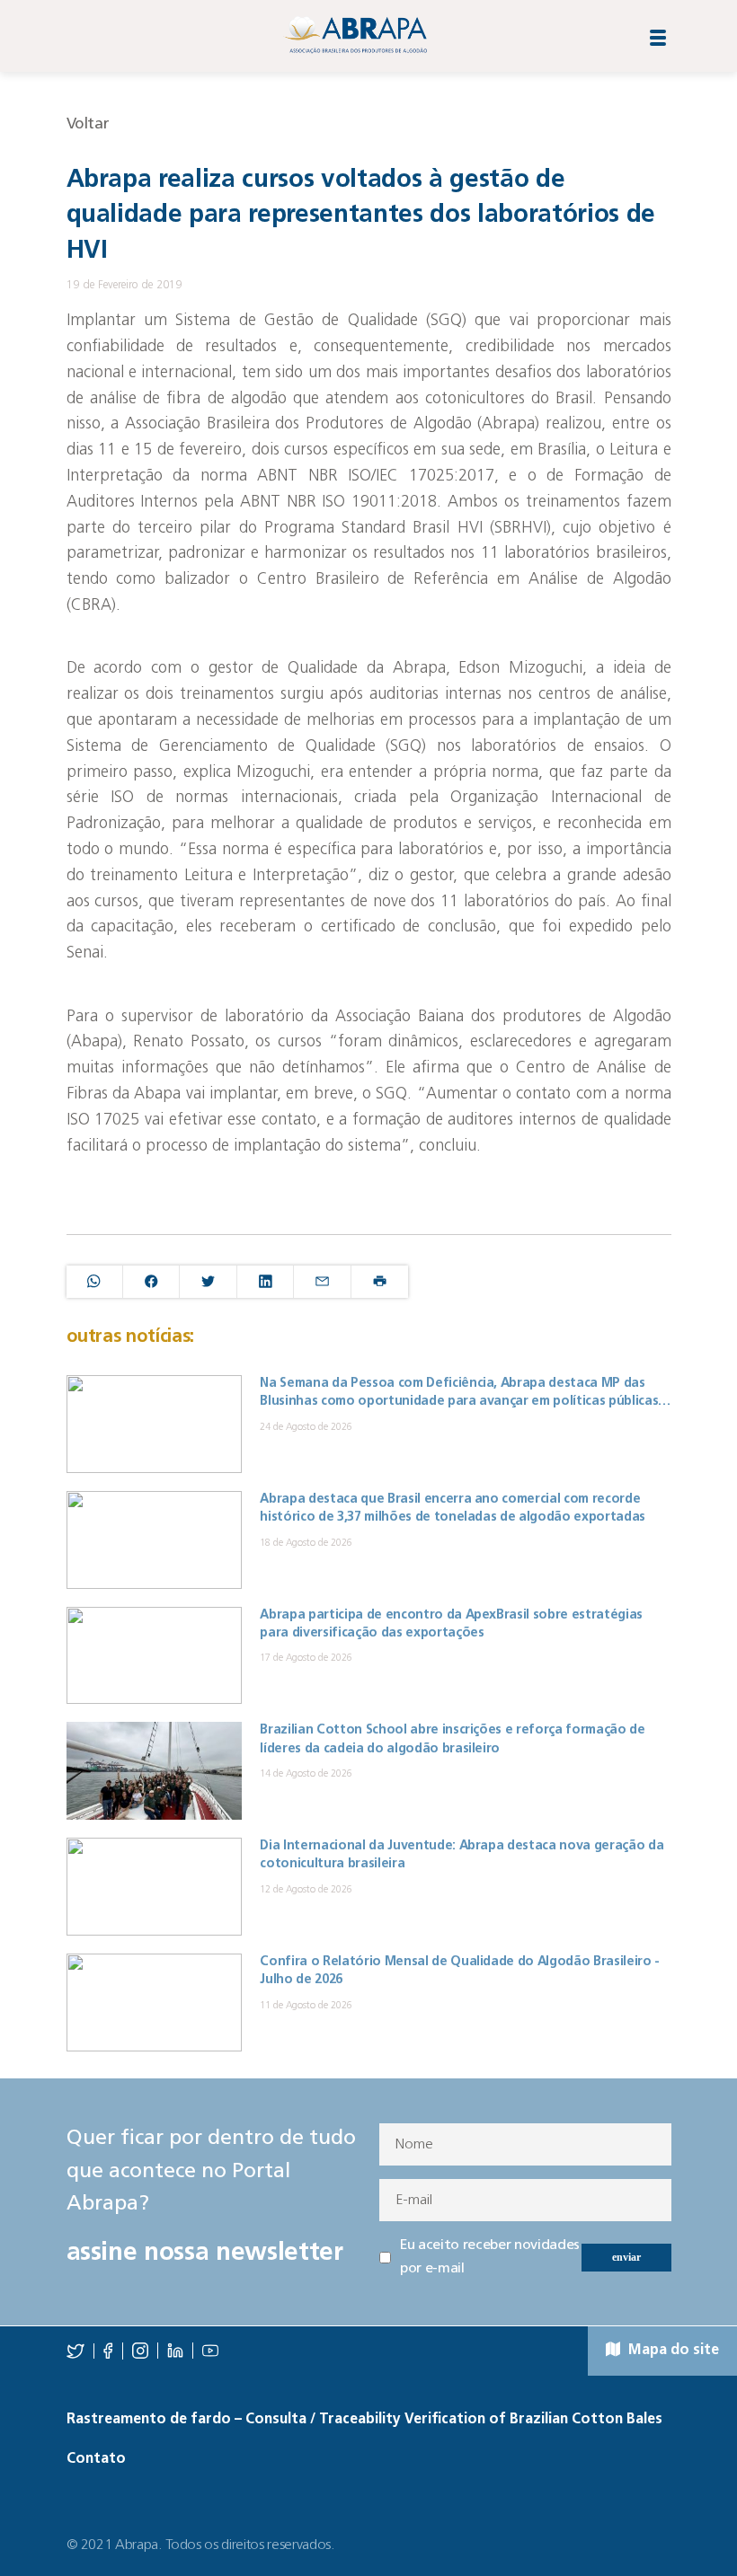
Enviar (626, 2257)
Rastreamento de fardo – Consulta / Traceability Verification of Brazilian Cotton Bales (364, 2420)
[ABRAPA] (355, 35)
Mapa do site (672, 2351)
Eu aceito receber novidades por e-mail (490, 2257)
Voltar (88, 124)
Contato (96, 2459)
